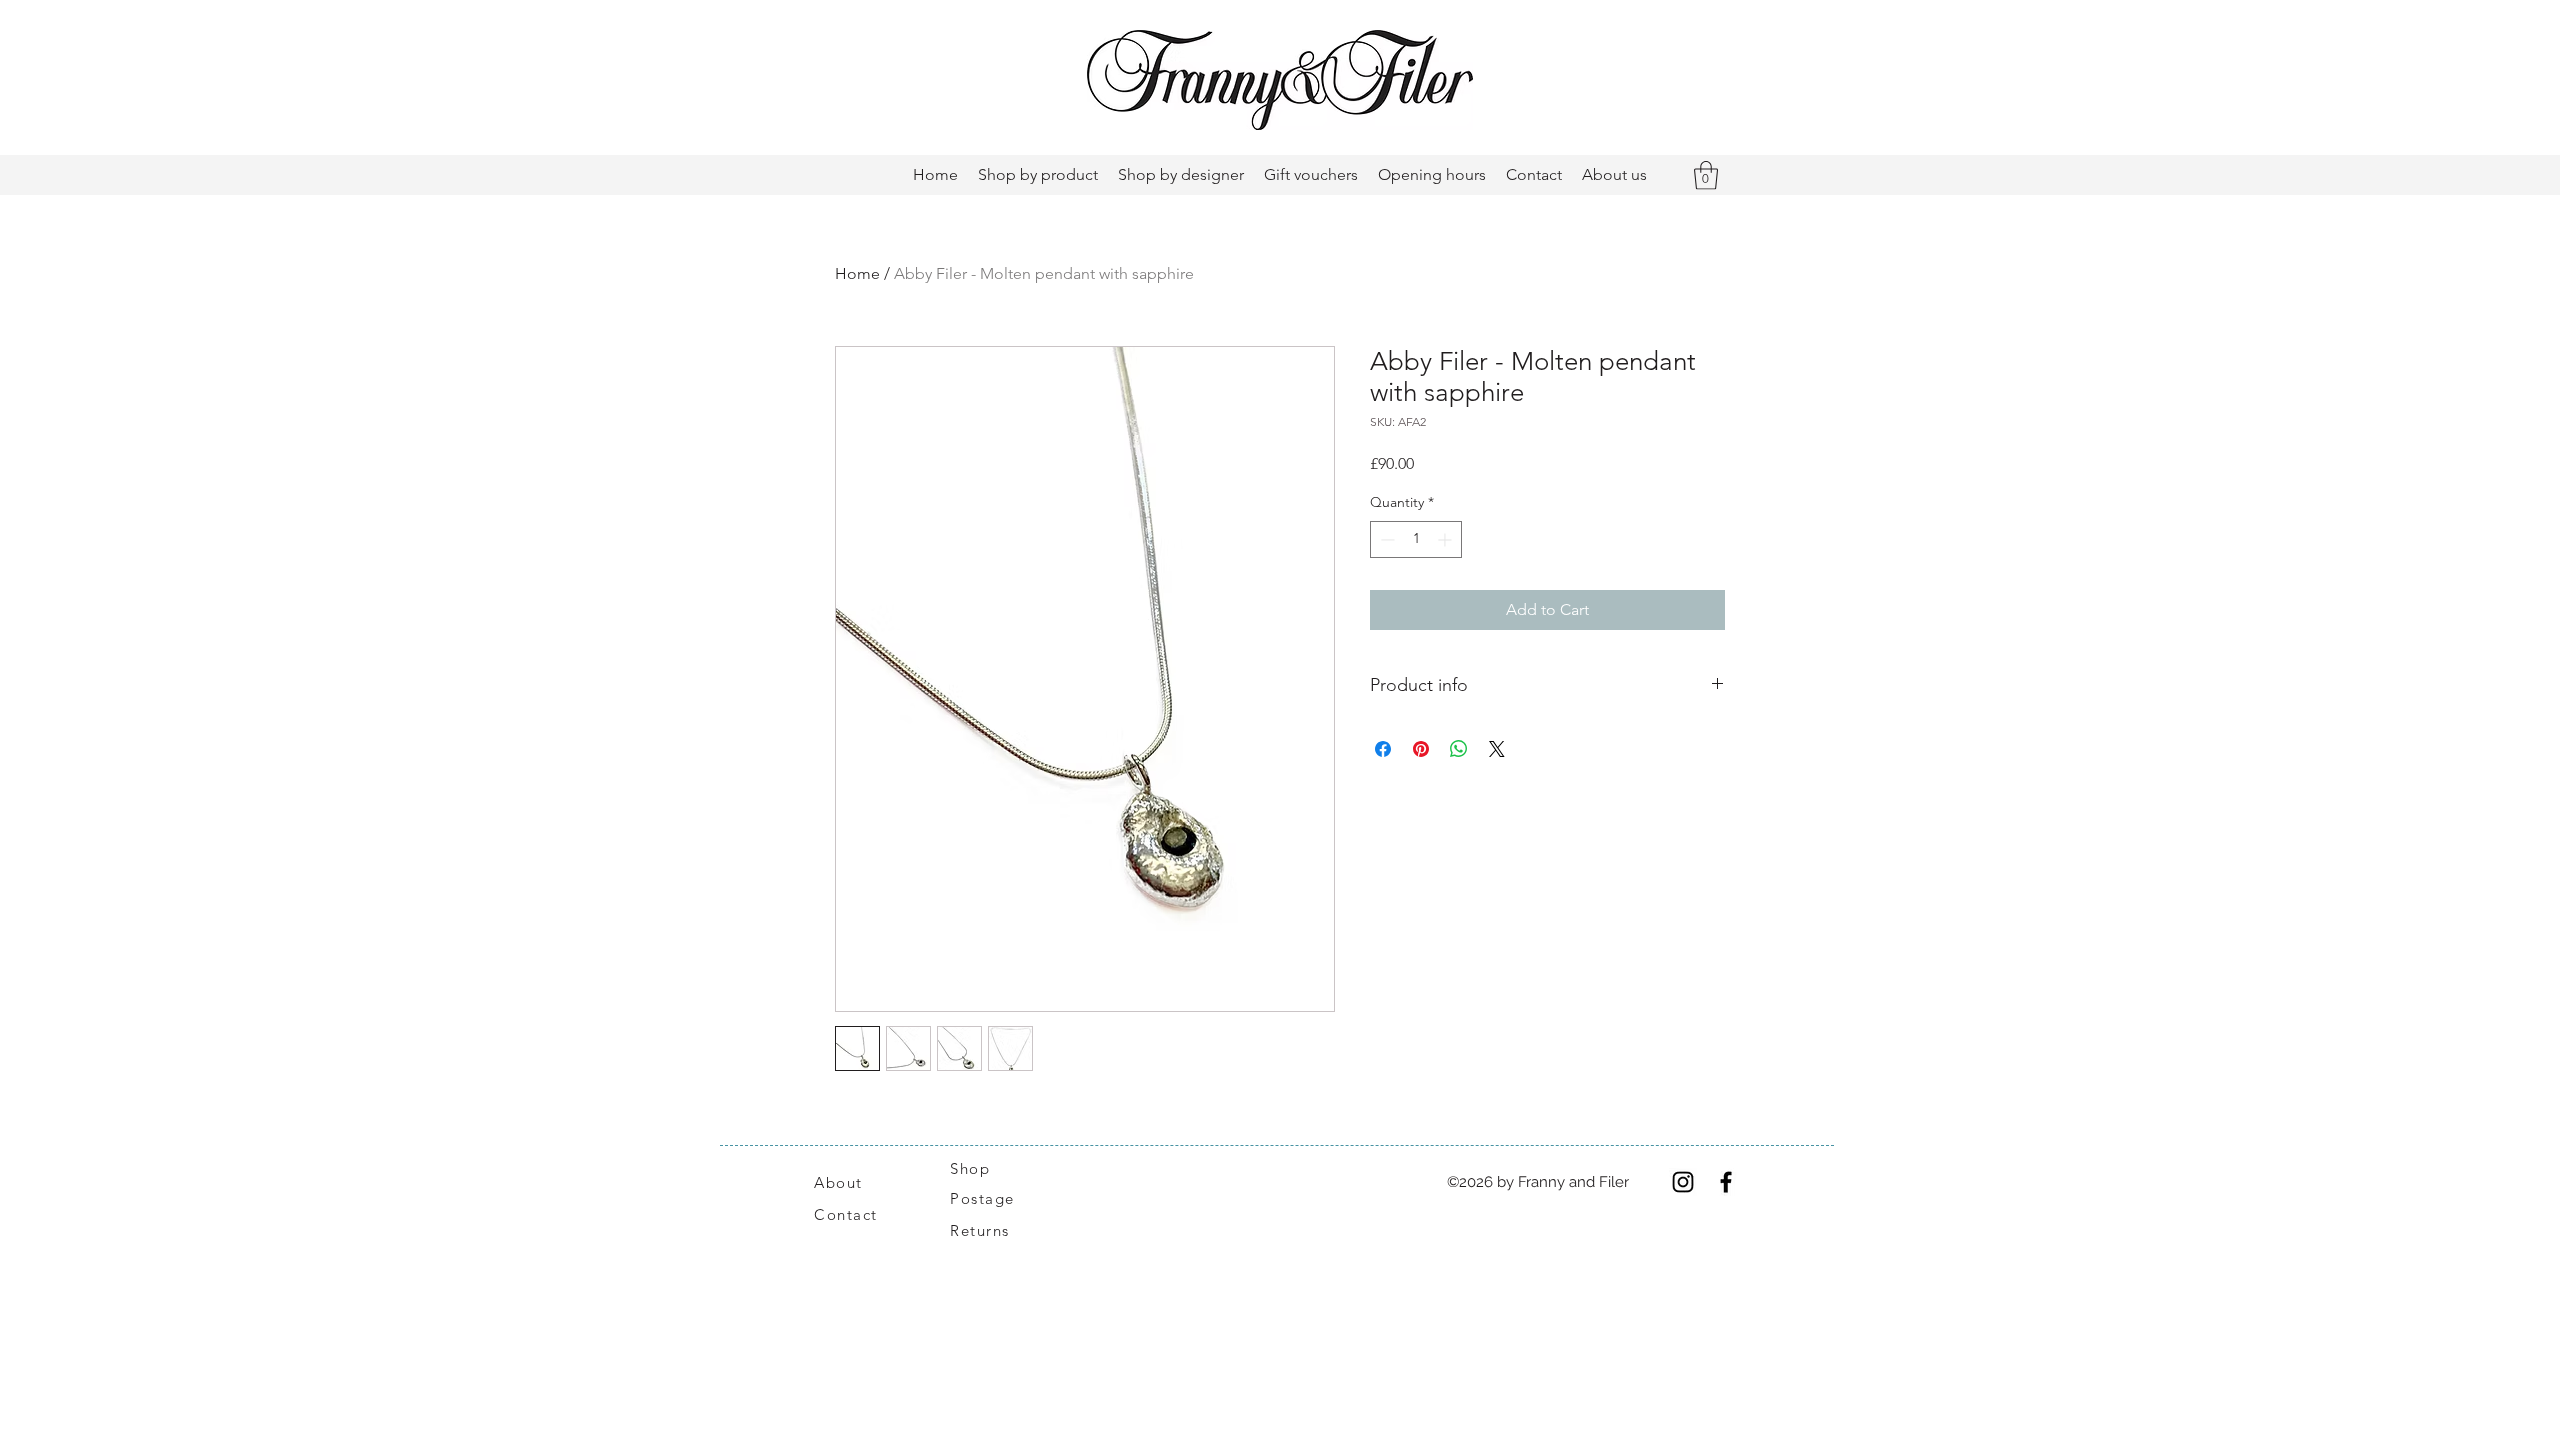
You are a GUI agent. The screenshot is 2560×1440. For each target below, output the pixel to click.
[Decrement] (1385, 539)
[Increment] (1446, 539)
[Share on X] (1497, 749)
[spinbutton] (1416, 539)
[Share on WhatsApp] (1459, 749)
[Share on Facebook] (1383, 749)
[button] (1706, 175)
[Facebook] (1726, 1182)
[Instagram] (1683, 1182)
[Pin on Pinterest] (1421, 749)
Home (857, 273)
